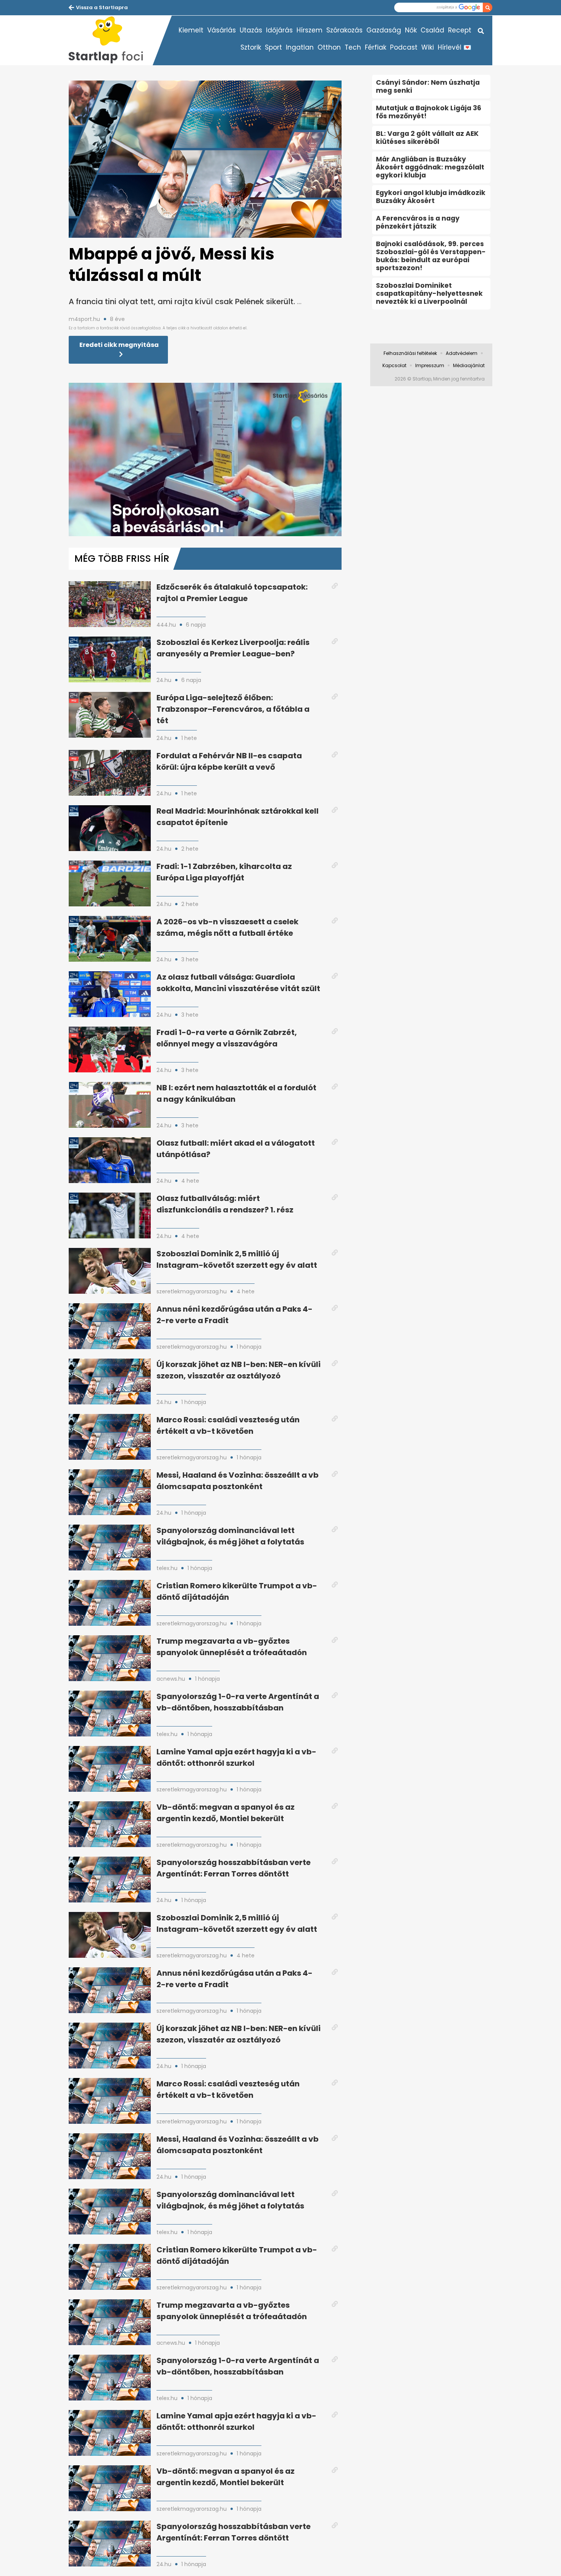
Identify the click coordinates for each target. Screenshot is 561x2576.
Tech (353, 47)
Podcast (404, 47)
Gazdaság (384, 30)
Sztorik (251, 47)
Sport (273, 47)
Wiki (428, 47)
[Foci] (111, 40)
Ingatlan (300, 47)
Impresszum (430, 365)
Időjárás (279, 30)
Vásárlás (222, 30)
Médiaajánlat (469, 365)
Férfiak (376, 47)
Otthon (329, 47)
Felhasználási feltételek (410, 353)
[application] (205, 459)
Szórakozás (344, 30)
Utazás (251, 30)
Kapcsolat (394, 365)
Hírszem (310, 30)
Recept (460, 30)
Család (432, 30)
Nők (411, 30)
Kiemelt (191, 30)
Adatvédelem (462, 353)
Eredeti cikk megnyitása (119, 345)
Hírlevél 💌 (455, 47)
